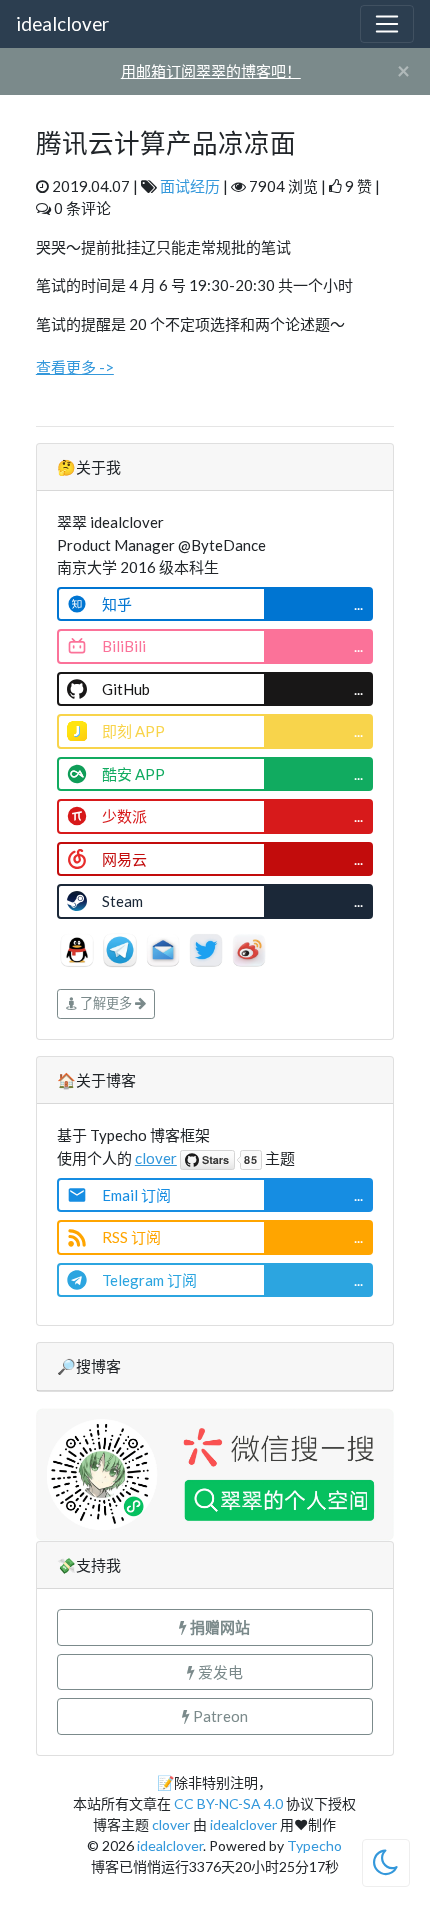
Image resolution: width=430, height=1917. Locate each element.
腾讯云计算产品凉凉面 (166, 143)
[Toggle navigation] (387, 24)
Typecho (314, 1845)
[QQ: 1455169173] (78, 947)
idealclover (62, 23)
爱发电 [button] (219, 1672)
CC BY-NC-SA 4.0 (228, 1803)
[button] (215, 1627)
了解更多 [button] (106, 1003)
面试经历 (190, 186)
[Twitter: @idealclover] (207, 947)
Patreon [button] (219, 1716)
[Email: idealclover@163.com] (164, 947)
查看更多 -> (75, 367)
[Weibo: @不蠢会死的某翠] (249, 947)
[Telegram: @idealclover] (121, 947)
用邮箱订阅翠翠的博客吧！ (211, 71)
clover (156, 1158)
